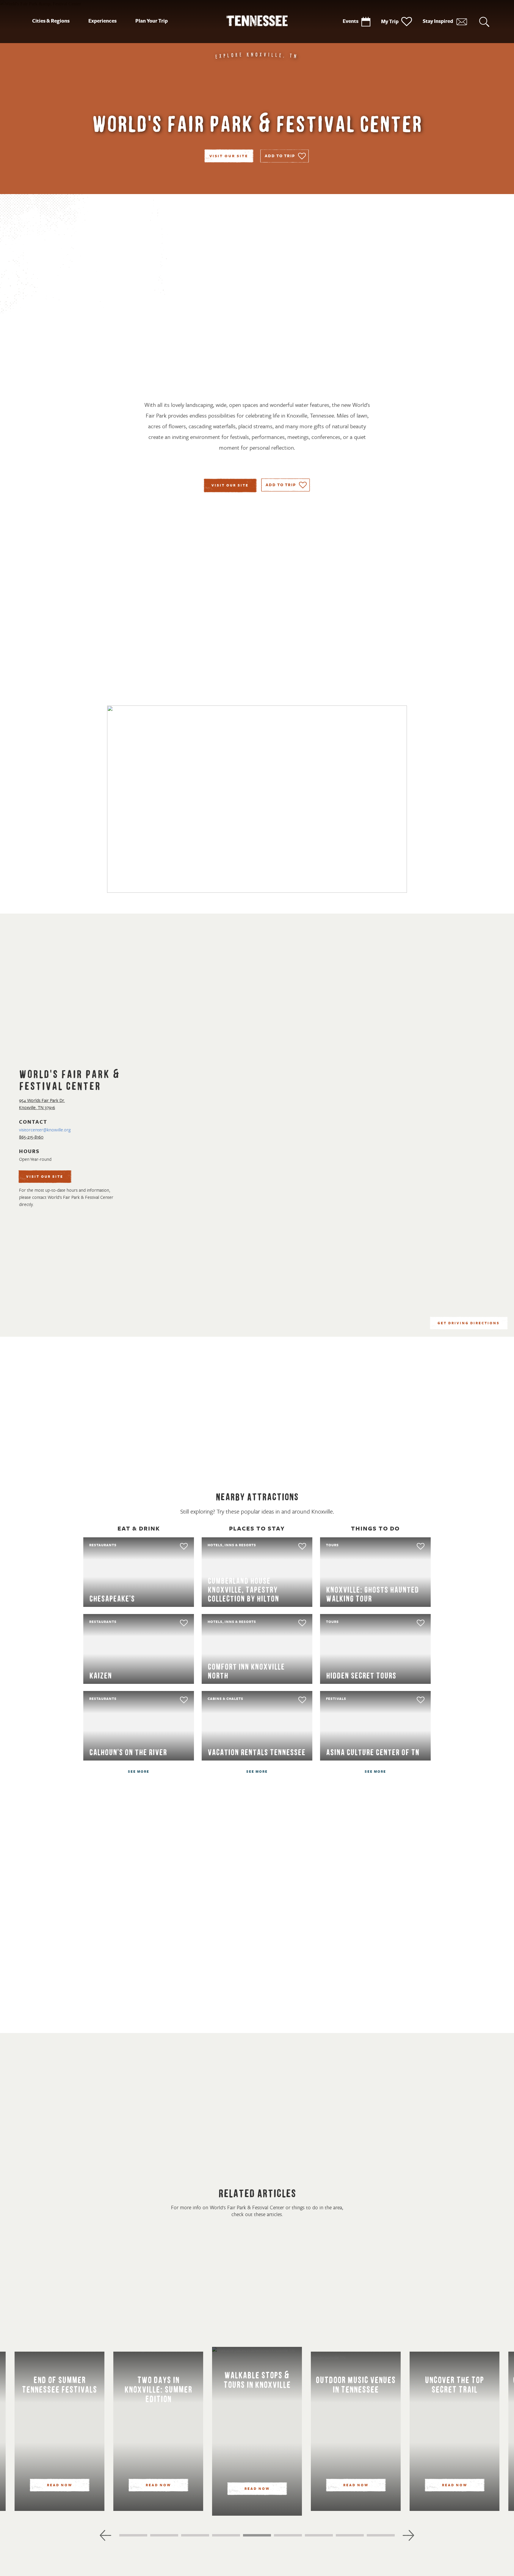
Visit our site (230, 486)
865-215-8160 (31, 1137)
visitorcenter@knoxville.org (45, 1130)
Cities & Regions (51, 21)
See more (139, 1772)
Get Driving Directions (469, 1323)
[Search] (484, 22)
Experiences (102, 21)
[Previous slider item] (106, 2535)
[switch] (285, 156)
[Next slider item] (408, 2535)
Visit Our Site (229, 156)
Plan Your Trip (152, 21)
